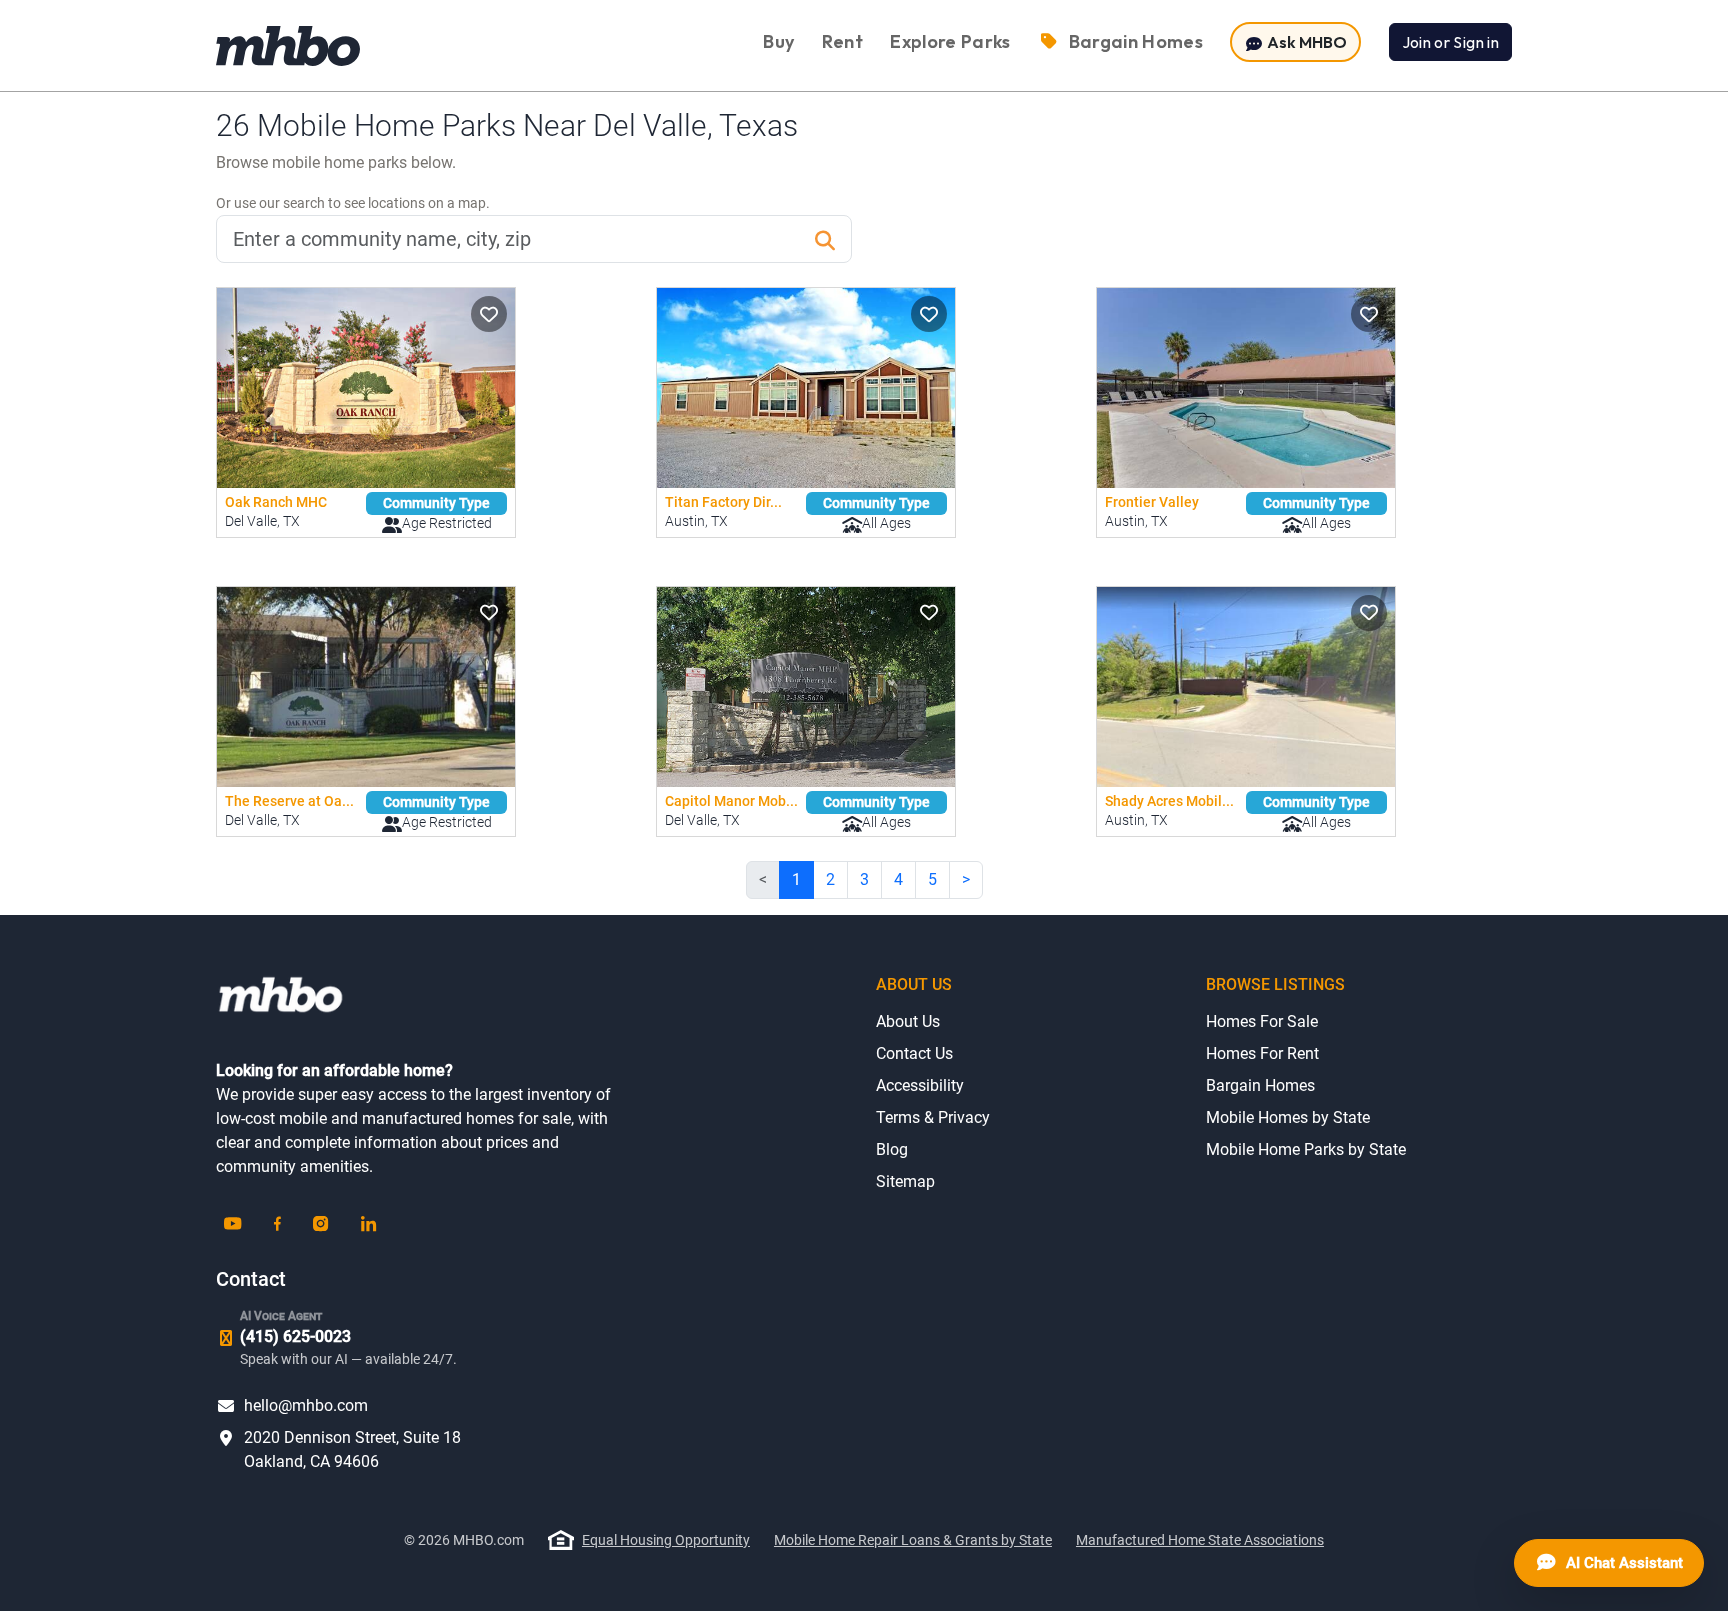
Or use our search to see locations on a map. (353, 203)
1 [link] (796, 879)
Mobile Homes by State (1288, 1117)
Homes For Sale (1262, 1021)
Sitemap (905, 1181)
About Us (908, 1021)
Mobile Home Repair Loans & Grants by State (913, 1540)
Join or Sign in (1450, 42)
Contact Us (914, 1053)
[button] (489, 314)
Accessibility (920, 1085)
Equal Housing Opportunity (666, 1540)
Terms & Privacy (933, 1117)
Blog (892, 1149)
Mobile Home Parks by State (1306, 1149)
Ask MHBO (1305, 42)
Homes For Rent (1262, 1053)
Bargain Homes (1260, 1085)
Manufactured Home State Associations (1200, 1540)
